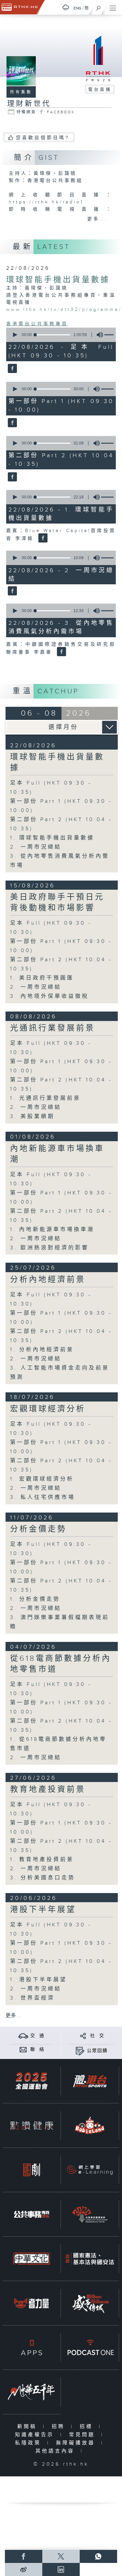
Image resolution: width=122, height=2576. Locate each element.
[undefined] (66, 7)
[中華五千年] (32, 2392)
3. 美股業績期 (32, 1117)
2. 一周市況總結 (36, 847)
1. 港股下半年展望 (39, 1980)
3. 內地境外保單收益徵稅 (49, 996)
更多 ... (13, 2016)
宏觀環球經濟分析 (48, 1409)
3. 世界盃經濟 (32, 1998)
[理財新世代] (12, 369)
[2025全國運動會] (32, 2081)
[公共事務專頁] (32, 2214)
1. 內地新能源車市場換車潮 (52, 1230)
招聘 (60, 2427)
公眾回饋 (97, 2051)
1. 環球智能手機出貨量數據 (52, 838)
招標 (88, 2427)
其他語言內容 (56, 2451)
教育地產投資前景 (48, 1790)
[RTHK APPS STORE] (32, 2348)
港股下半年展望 (43, 1910)
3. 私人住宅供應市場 (43, 1497)
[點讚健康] (32, 2125)
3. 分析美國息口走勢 (43, 1878)
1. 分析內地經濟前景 (42, 1350)
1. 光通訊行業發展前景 (45, 1098)
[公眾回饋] (80, 2051)
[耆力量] (32, 2303)
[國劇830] (32, 2170)
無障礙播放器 (77, 2443)
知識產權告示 (36, 2435)
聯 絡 (37, 2049)
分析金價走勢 (38, 1529)
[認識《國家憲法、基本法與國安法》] (90, 2259)
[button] (15, 335)
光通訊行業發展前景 (53, 1028)
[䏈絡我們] (23, 2049)
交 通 (37, 2036)
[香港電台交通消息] (23, 2036)
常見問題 (83, 2435)
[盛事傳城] (90, 2303)
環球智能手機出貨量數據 (58, 280)
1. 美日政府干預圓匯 (42, 978)
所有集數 (21, 92)
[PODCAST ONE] (90, 2348)
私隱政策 (29, 2443)
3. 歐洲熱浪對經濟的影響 (49, 1248)
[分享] (83, 2036)
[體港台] (90, 2081)
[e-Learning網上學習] (90, 2170)
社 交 (97, 2036)
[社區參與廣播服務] (90, 2214)
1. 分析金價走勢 (35, 1599)
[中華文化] (32, 2259)
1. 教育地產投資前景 (42, 1860)
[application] (60, 335)
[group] (98, 335)
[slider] (53, 335)
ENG (77, 8)
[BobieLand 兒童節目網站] (90, 2125)
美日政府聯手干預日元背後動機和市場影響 (57, 903)
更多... (97, 219)
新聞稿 (28, 2427)
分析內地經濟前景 (48, 1280)
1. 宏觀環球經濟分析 (42, 1479)
